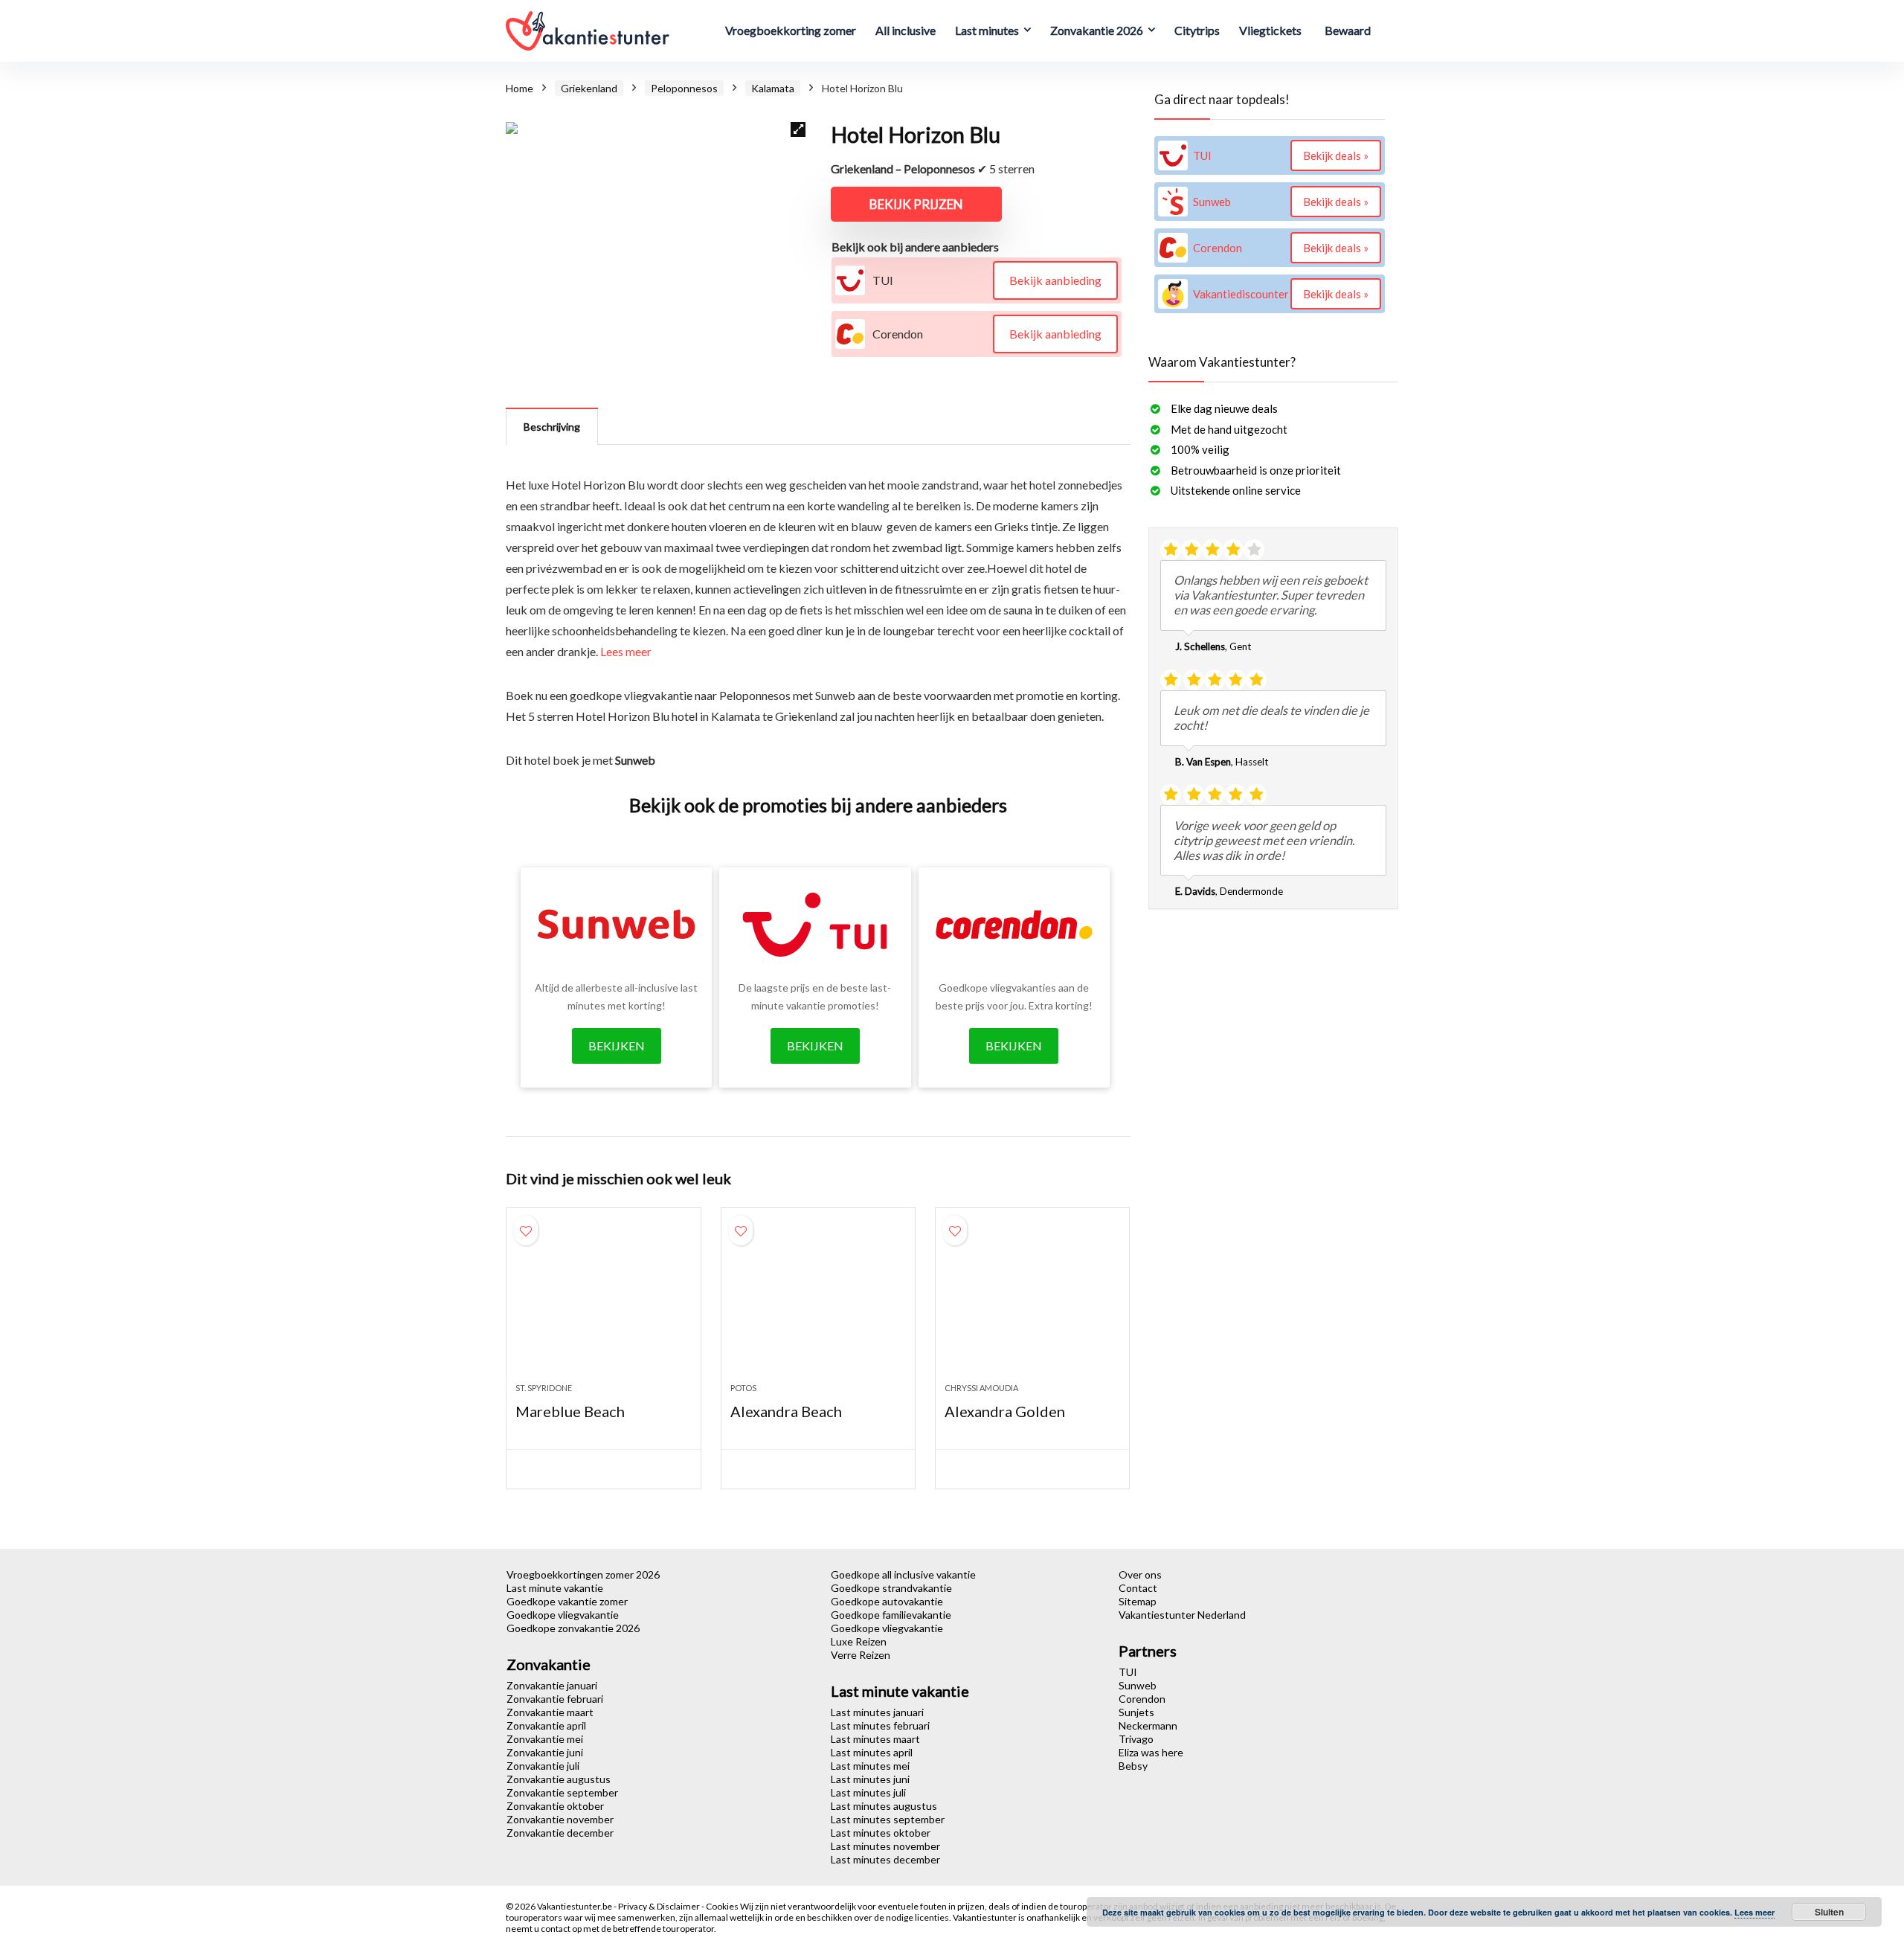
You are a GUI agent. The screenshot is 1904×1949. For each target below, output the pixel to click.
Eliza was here (1151, 1752)
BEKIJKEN (617, 1046)
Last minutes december (885, 1859)
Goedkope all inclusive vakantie (903, 1574)
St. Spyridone (544, 1388)
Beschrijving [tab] (552, 427)
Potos (743, 1388)
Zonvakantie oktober (555, 1806)
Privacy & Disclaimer (660, 1906)
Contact (1138, 1588)
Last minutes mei (870, 1766)
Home (520, 88)
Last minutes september (888, 1819)
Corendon (1142, 1699)
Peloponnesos (684, 88)
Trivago (1136, 1739)
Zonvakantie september (562, 1792)
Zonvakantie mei (545, 1739)
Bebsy (1133, 1766)
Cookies (723, 1906)
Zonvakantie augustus (559, 1779)
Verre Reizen (861, 1655)
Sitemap (1138, 1601)
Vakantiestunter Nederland (1182, 1615)
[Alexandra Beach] (818, 1303)
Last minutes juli (868, 1792)
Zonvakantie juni (545, 1752)
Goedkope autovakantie (887, 1601)
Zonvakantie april (546, 1725)
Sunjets (1136, 1712)
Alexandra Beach (786, 1411)
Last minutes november (885, 1846)
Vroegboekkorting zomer (791, 30)
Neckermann (1148, 1725)
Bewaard (1348, 30)
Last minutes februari (880, 1725)
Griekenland (589, 88)
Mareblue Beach (570, 1411)
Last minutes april (872, 1752)
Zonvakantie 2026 (1097, 30)
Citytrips (1197, 30)
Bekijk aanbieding (1055, 280)
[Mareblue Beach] (603, 1303)
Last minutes (987, 30)
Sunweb (1138, 1685)
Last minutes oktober (881, 1833)
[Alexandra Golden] (1032, 1303)
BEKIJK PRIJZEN (916, 204)
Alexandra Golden (1005, 1411)
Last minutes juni (870, 1779)
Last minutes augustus (884, 1806)
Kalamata (773, 88)
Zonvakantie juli (543, 1766)
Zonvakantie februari (555, 1699)
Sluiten (1829, 1912)
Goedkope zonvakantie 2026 (573, 1628)
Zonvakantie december (560, 1833)
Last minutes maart (875, 1739)
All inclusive (906, 30)
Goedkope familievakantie (891, 1615)
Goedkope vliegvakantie (563, 1615)
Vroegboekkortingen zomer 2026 (583, 1574)
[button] (798, 129)
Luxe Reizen (859, 1641)
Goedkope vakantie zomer (567, 1601)
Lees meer (626, 651)
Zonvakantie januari (552, 1685)
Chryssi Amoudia (981, 1388)
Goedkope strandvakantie (891, 1588)
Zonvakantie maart (550, 1712)
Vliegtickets (1270, 30)
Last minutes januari (877, 1712)
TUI (1128, 1672)
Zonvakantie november (560, 1819)
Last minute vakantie (555, 1588)
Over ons (1140, 1574)
